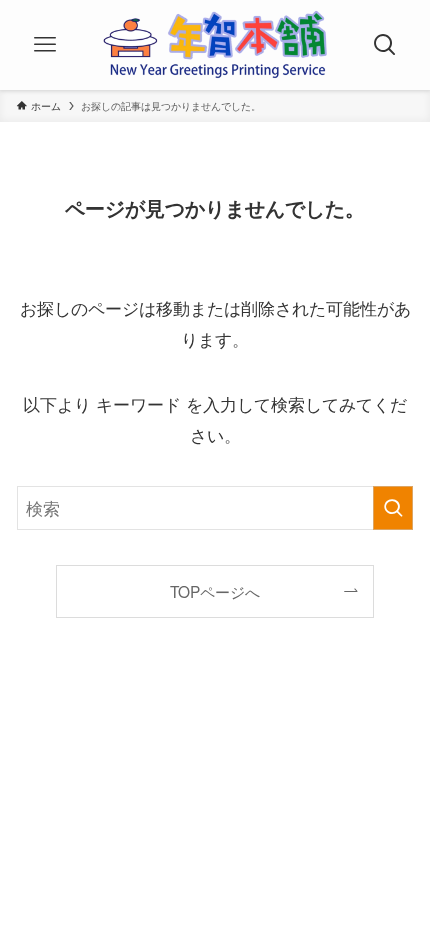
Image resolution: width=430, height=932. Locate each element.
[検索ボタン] (385, 45)
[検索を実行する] (393, 508)
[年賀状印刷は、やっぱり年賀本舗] (215, 45)
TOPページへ (215, 591)
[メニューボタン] (45, 45)
